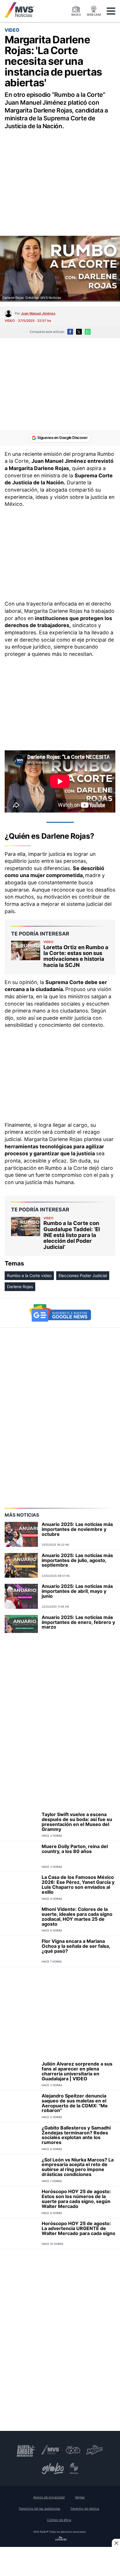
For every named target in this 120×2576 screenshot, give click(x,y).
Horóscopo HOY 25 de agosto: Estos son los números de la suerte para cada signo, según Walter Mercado (76, 2199)
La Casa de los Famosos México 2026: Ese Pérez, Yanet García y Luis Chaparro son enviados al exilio (78, 1884)
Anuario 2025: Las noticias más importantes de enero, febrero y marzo (78, 1622)
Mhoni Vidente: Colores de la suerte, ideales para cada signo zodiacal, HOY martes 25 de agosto (77, 1916)
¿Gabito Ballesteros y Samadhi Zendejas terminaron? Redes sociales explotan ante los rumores (76, 2135)
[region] (60, 176)
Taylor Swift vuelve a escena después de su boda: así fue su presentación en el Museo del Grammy (77, 1822)
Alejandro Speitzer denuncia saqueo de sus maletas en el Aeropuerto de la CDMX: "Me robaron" (75, 2103)
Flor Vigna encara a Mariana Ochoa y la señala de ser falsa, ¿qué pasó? (76, 1946)
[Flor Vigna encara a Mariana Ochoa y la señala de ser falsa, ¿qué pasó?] (21, 1951)
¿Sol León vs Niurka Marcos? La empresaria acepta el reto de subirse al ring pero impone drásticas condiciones (78, 2167)
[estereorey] (74, 2468)
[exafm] (73, 2450)
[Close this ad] (116, 2543)
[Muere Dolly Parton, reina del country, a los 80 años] (21, 1856)
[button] (111, 11)
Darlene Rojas (20, 1287)
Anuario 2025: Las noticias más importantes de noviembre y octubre (77, 1529)
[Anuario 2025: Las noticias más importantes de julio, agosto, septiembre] (21, 1565)
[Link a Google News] (60, 1313)
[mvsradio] (51, 2450)
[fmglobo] (53, 2468)
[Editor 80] (61, 2539)
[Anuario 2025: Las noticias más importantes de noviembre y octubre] (21, 1534)
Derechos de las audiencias (40, 2509)
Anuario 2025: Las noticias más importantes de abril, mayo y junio (77, 1591)
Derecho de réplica (85, 2509)
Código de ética (59, 2520)
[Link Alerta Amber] (26, 2450)
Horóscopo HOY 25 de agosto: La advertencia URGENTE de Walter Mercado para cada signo (78, 2228)
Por (35, 313)
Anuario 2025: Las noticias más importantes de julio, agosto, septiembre (77, 1560)
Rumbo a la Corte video (29, 1275)
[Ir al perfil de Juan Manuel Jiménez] (8, 314)
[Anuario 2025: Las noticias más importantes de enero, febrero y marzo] (21, 1627)
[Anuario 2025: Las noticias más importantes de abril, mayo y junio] (21, 1596)
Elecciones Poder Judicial (83, 1275)
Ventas (80, 2497)
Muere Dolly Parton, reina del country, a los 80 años (75, 1849)
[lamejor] (95, 2450)
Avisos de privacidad (49, 2497)
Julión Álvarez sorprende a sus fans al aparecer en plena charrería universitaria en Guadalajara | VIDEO (77, 2071)
